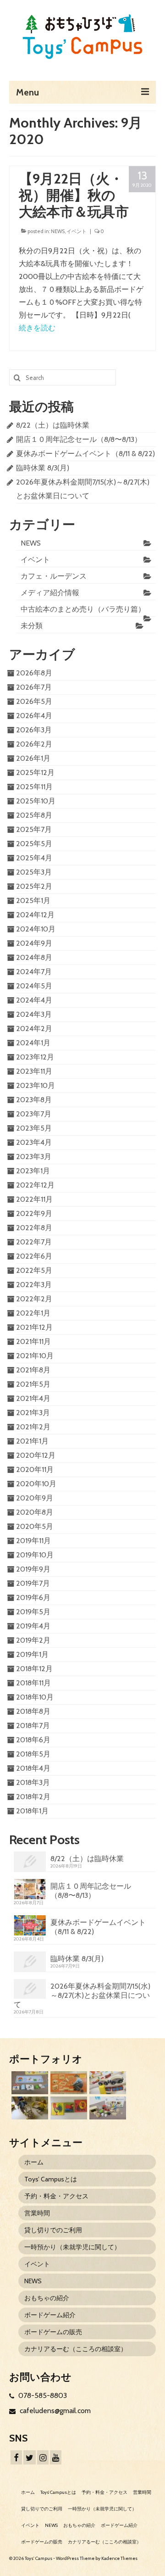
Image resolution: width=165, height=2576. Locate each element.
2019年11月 (33, 1541)
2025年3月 (34, 872)
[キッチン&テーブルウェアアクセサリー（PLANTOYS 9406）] (107, 2108)
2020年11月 (35, 1469)
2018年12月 (34, 1669)
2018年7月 (33, 1726)
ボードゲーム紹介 (50, 2315)
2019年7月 (33, 1583)
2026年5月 (34, 701)
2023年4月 (34, 1142)
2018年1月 (32, 1811)
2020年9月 (35, 1498)
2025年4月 (34, 858)
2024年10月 (36, 929)
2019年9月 (33, 1569)
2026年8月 (34, 673)
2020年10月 (36, 1484)
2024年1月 (33, 1043)
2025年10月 (36, 801)
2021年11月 (33, 1341)
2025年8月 (34, 815)
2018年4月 (33, 1768)
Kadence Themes (119, 2558)
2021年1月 (32, 1441)
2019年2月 (33, 1640)
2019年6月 (33, 1597)
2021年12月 (34, 1327)
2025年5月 (34, 844)
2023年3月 (34, 1157)
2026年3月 (34, 730)
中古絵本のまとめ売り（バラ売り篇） (83, 609)
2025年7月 (34, 829)
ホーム (34, 2162)
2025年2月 (34, 886)
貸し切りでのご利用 (53, 2230)
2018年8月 (33, 1711)
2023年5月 (34, 1128)
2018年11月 (33, 1683)
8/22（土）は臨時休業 (53, 425)
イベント (77, 231)
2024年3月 (34, 1014)
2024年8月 (34, 957)
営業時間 (37, 2213)
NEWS (58, 231)
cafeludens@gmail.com (54, 2411)
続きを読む (37, 328)
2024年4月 (34, 1000)
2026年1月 (33, 758)
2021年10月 (35, 1356)
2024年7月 (34, 972)
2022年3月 (34, 1285)
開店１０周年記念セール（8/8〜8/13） (79, 439)
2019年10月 (35, 1555)
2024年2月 (34, 1029)
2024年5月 (34, 986)
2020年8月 (35, 1512)
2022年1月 (33, 1313)
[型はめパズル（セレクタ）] (68, 2108)
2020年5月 (35, 1526)
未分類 (32, 626)
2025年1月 (33, 900)
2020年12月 (36, 1455)
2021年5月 (33, 1384)
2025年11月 (34, 787)
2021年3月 (33, 1413)
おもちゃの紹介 (47, 2298)
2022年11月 (34, 1199)
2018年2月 (33, 1797)
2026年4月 (34, 716)
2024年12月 (35, 915)
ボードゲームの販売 (53, 2332)
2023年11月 (34, 1071)
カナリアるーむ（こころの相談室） (76, 2349)
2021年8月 (33, 1370)
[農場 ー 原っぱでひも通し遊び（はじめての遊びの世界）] (29, 2083)
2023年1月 (33, 1171)
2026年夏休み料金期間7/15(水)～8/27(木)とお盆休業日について (82, 1995)
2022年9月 (34, 1213)
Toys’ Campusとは (51, 2179)
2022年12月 (35, 1185)
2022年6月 (34, 1256)
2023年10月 (36, 1085)
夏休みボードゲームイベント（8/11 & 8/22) (85, 454)
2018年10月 (35, 1697)
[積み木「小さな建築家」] (68, 2083)
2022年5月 (34, 1270)
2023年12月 (35, 1057)
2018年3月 (33, 1782)
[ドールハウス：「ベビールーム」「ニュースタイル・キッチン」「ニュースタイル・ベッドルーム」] (29, 2108)
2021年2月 (33, 1427)
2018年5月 (33, 1754)
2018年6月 (33, 1740)
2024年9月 (34, 943)
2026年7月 (34, 687)
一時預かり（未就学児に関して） (72, 2247)
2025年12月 (35, 772)
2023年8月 (34, 1100)
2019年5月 (33, 1612)
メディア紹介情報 (50, 593)
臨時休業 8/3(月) (43, 468)
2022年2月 (34, 1299)
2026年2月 (34, 744)
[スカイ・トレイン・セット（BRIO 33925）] (107, 2083)
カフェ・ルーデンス (54, 576)
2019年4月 (33, 1626)
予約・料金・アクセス (56, 2196)
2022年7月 (34, 1242)
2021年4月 (33, 1398)
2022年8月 (34, 1228)
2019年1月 (32, 1654)
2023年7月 (34, 1114)
